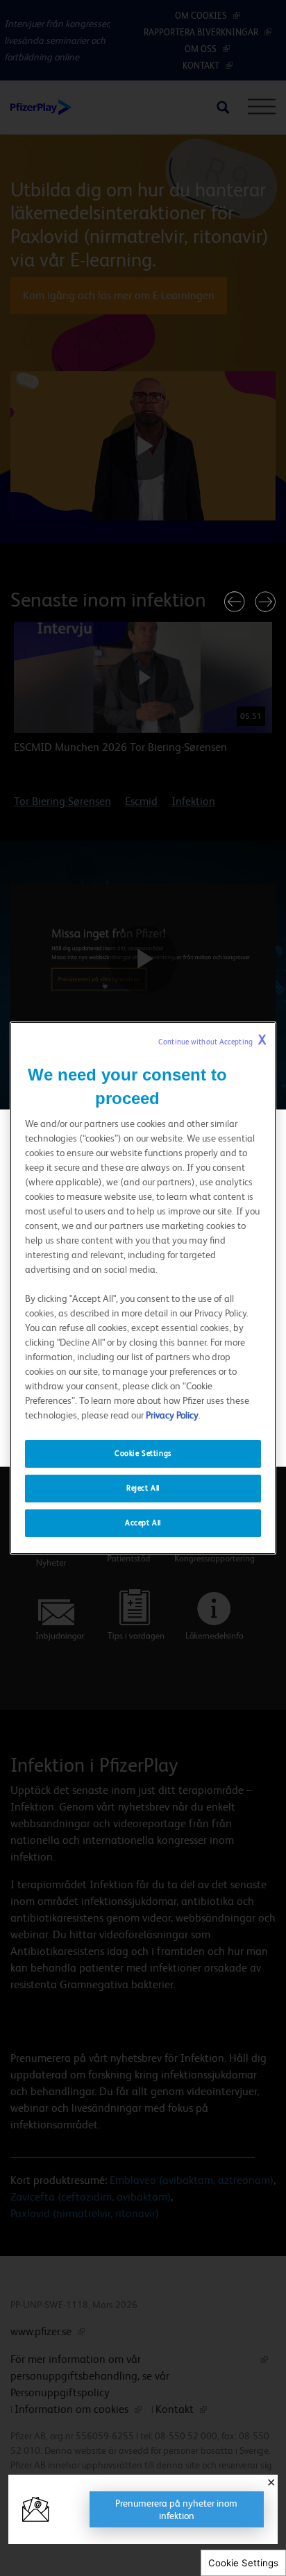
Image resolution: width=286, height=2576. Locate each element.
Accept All (143, 1523)
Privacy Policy (172, 1415)
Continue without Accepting (212, 1040)
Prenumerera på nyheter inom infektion (176, 2509)
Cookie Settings (243, 2563)
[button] (235, 602)
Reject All (143, 1488)
